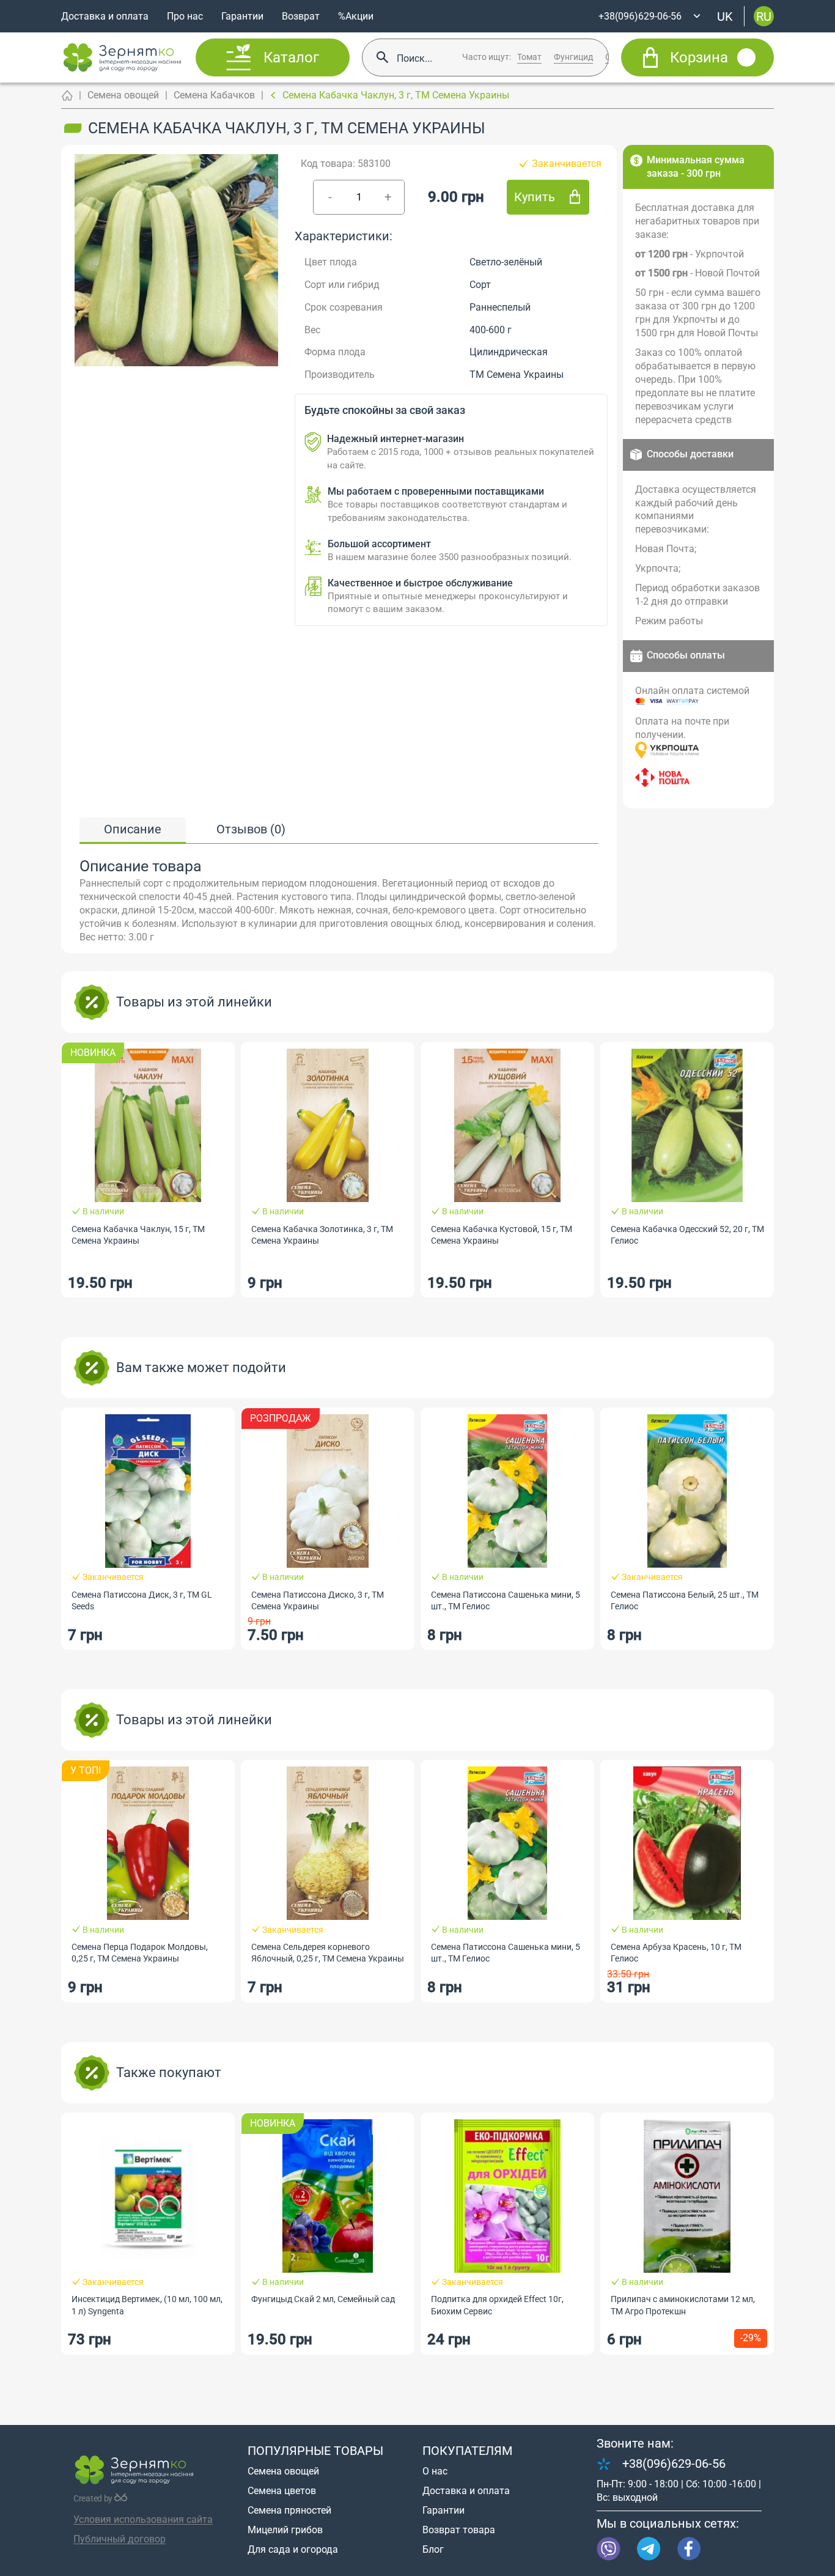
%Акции (356, 16)
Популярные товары (315, 2451)
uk (725, 16)
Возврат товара (459, 2530)
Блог (433, 2549)
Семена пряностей (289, 2510)
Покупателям (467, 2451)
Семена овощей (123, 95)
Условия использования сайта (143, 2519)
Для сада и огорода (293, 2549)
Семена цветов (282, 2491)
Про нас (185, 16)
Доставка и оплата (105, 16)
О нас (435, 2471)
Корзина (699, 57)
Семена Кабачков (214, 95)
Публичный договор (120, 2539)
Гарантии (242, 16)
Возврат (301, 16)
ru (764, 16)
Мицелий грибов (285, 2530)
